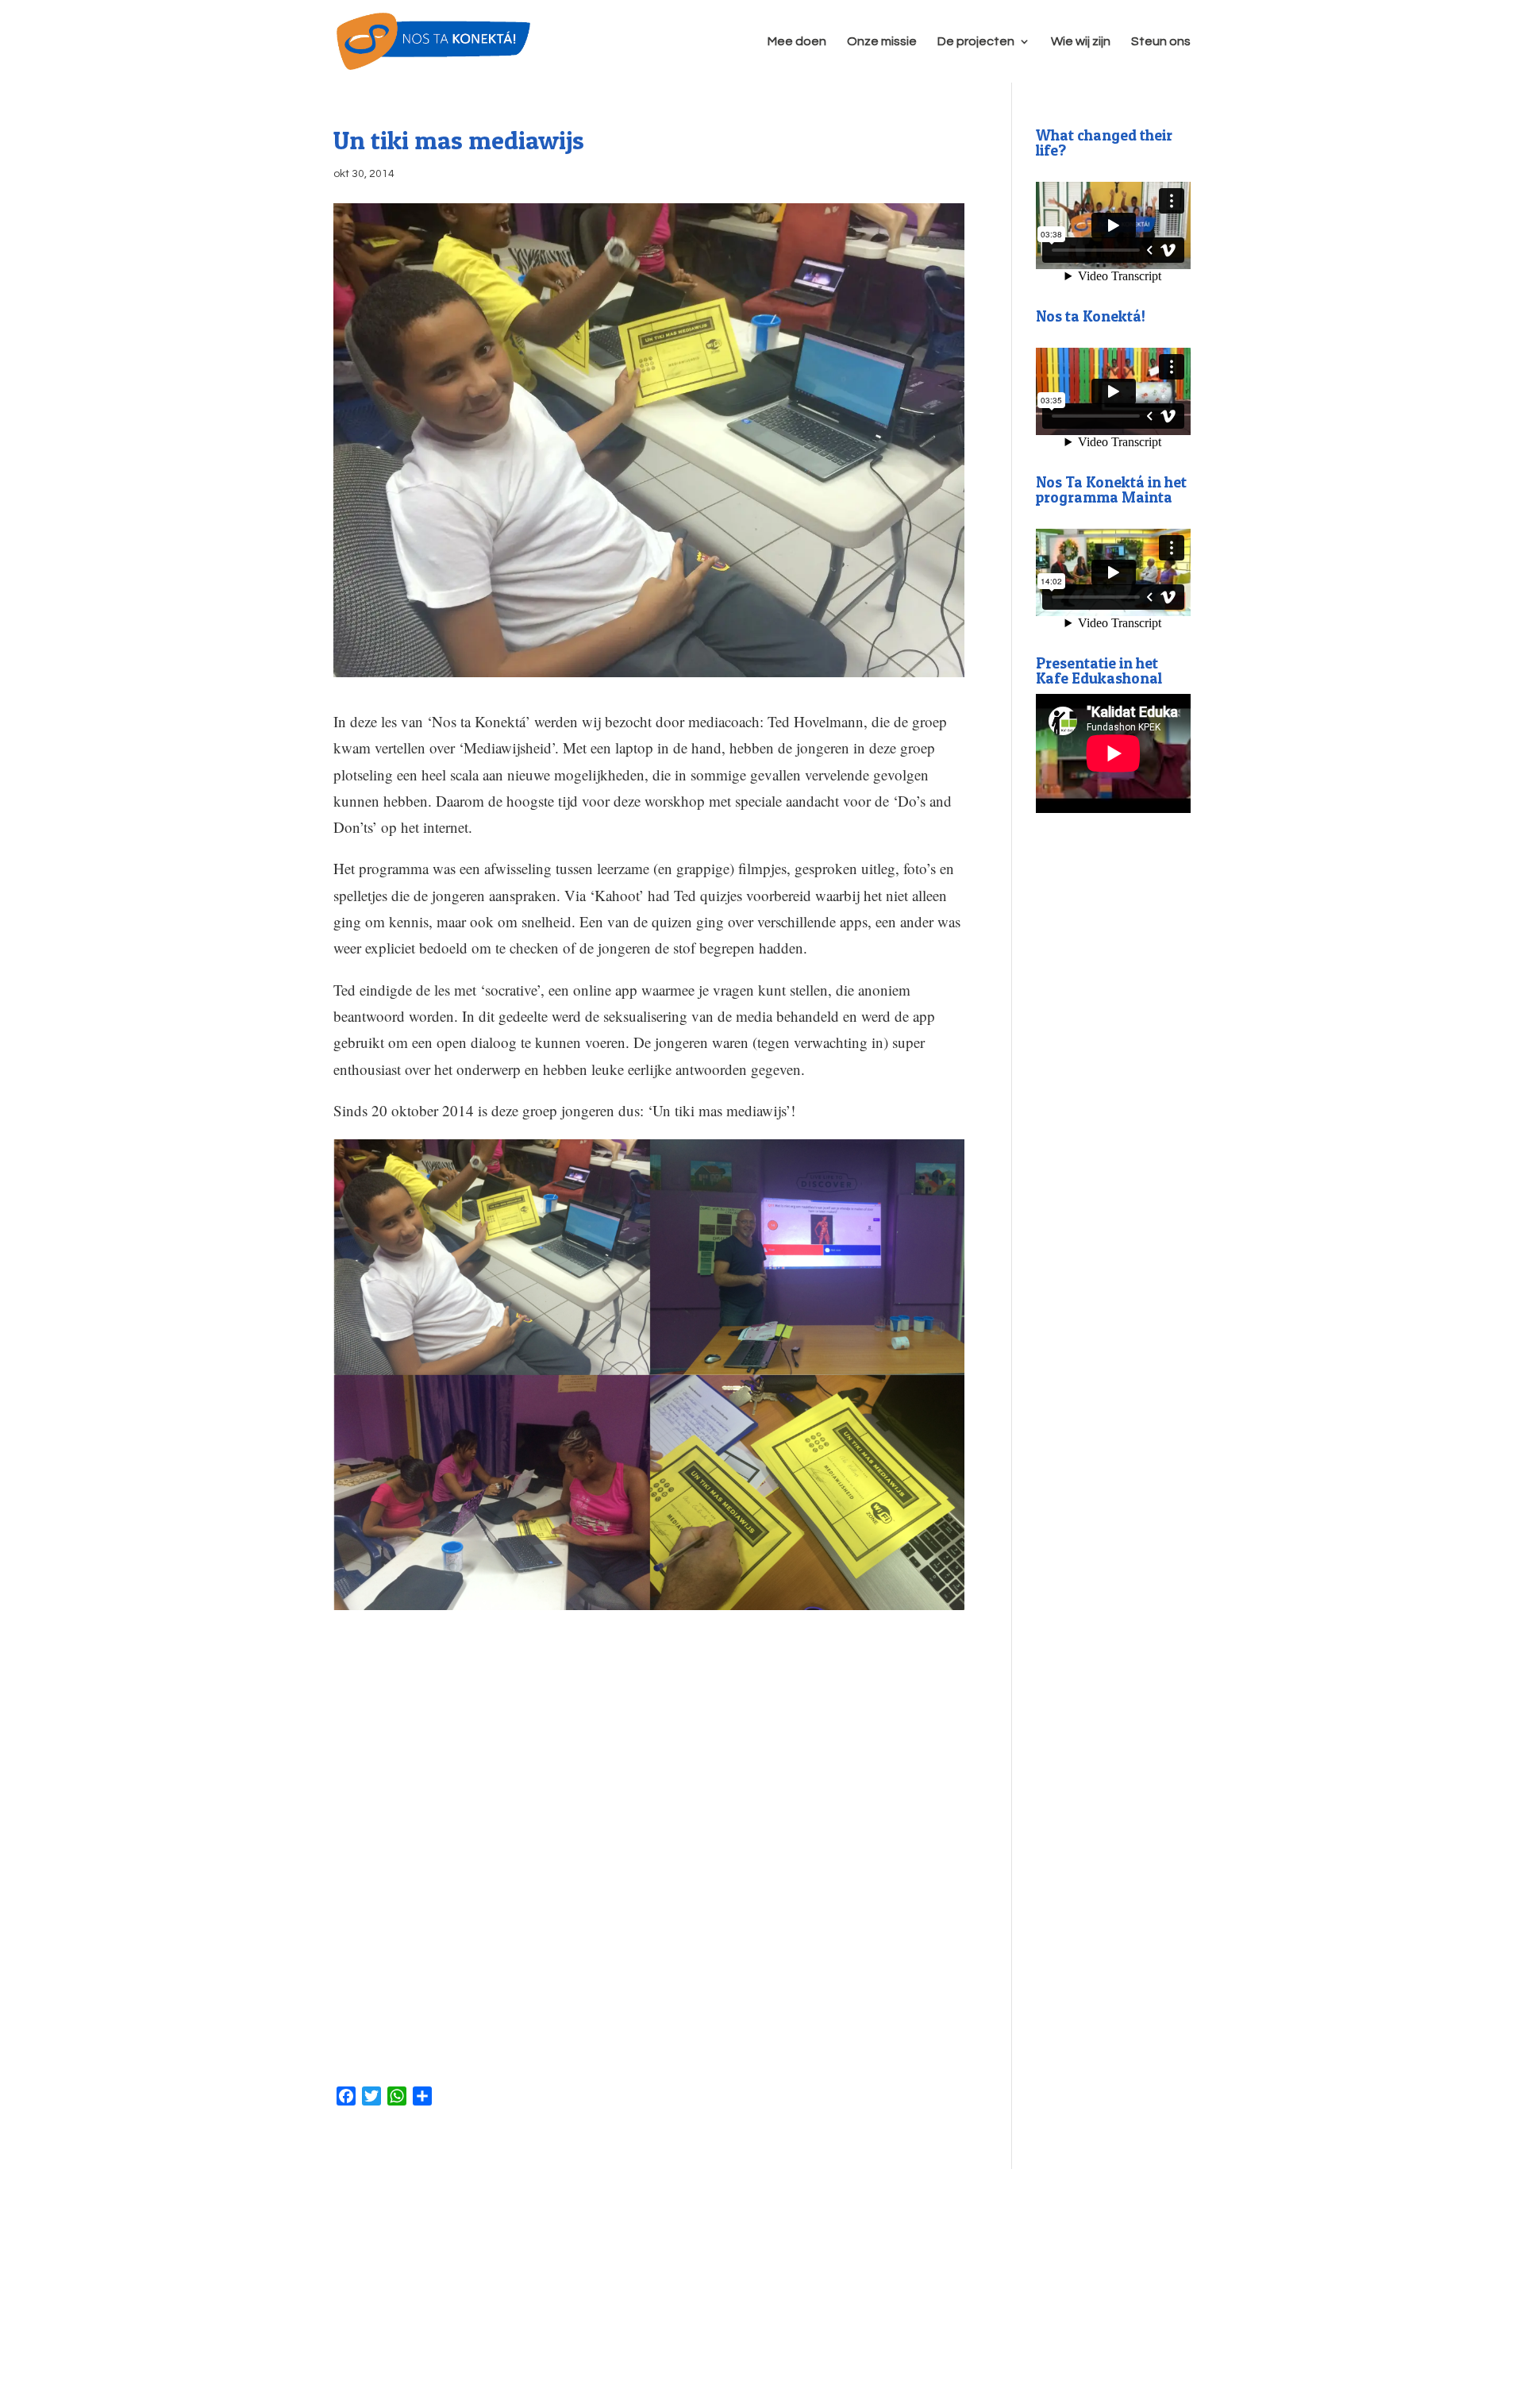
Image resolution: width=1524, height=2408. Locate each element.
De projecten (976, 42)
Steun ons (1161, 42)
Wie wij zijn (1081, 42)
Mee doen (797, 42)
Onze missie (882, 42)
